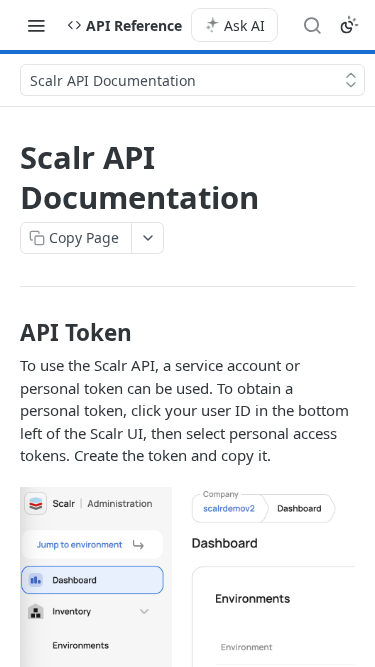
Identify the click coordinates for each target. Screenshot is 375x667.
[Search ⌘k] (312, 25)
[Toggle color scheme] (349, 25)
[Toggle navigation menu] (36, 25)
